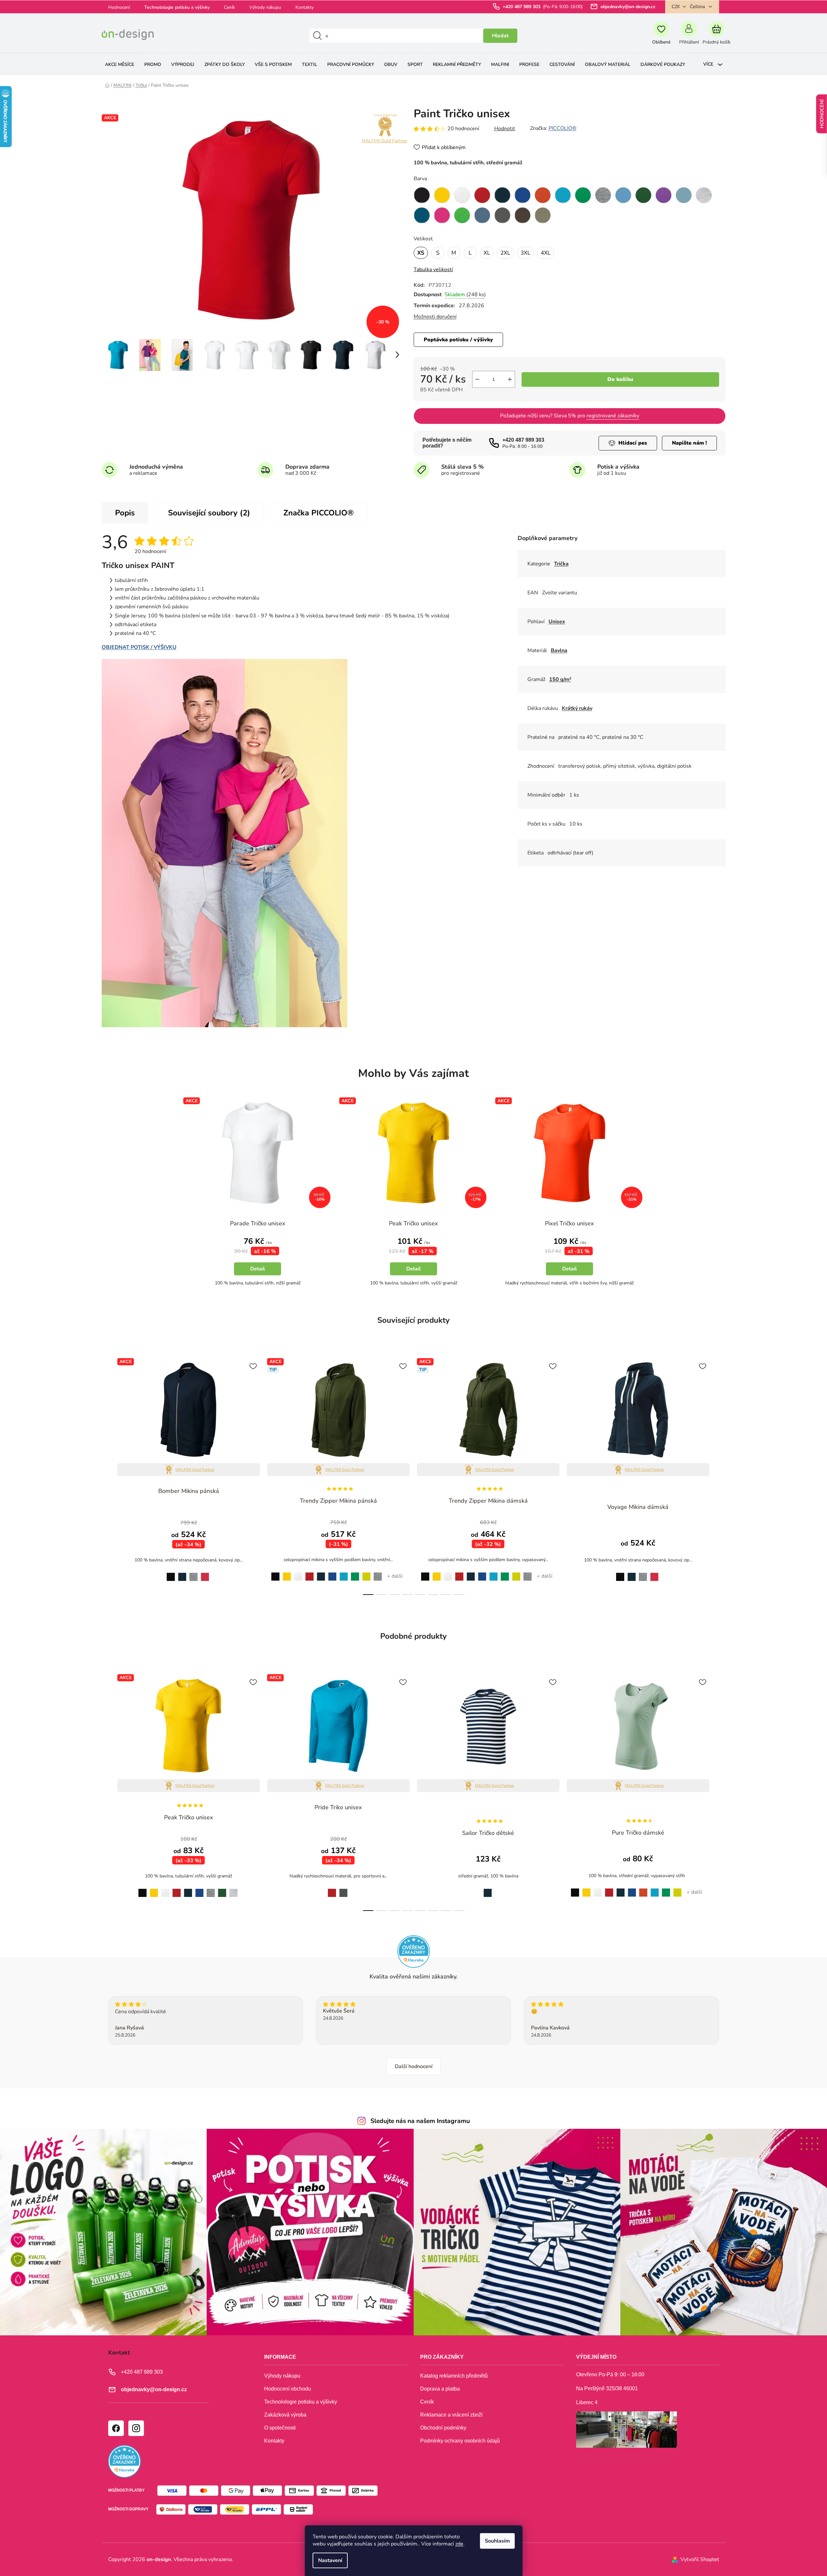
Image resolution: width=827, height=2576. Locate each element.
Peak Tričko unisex (413, 1223)
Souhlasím (497, 2541)
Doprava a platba (440, 2389)
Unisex (557, 622)
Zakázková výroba (285, 2415)
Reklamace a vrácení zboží (451, 2415)
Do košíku (620, 379)
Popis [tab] (125, 513)
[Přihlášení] (689, 36)
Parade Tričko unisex (258, 1223)
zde (459, 2544)
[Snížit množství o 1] (477, 379)
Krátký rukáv (577, 708)
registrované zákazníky (613, 416)
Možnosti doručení (435, 317)
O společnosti (280, 2428)
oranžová (643, 1889)
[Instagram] (136, 2428)
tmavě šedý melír (194, 1573)
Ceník (229, 7)
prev (107, 1475)
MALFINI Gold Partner (384, 141)
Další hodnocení (414, 2066)
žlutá (287, 1573)
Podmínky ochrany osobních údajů (460, 2441)
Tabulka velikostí (433, 270)
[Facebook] (116, 2428)
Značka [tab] (319, 513)
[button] (258, 1259)
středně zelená (355, 1573)
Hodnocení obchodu (288, 2389)
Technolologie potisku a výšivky (177, 7)
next (720, 1475)
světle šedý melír (233, 1889)
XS (421, 253)
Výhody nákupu (265, 7)
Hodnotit (505, 129)
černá (169, 1573)
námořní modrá (182, 1573)
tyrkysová (344, 1573)
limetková (367, 1573)
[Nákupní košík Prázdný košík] (717, 36)
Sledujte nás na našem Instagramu (420, 2121)
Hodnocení (119, 7)
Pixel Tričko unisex (569, 1223)
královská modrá (332, 1573)
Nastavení (330, 2560)
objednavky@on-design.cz (628, 7)
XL (487, 253)
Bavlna (559, 650)
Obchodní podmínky (443, 2428)
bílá (298, 1573)
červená (310, 1573)
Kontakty (304, 7)
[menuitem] (120, 64)
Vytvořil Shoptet (700, 2559)
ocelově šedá (343, 1889)
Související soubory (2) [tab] (209, 513)
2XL (505, 253)
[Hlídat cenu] (628, 443)
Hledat (500, 36)
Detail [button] (258, 1269)
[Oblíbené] (661, 36)
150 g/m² (560, 679)
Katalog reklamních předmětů (454, 2376)
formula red (205, 1573)
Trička (561, 564)
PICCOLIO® (562, 128)
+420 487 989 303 (522, 7)
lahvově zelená (222, 1889)
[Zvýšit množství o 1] (510, 379)
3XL (525, 253)
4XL (546, 253)
